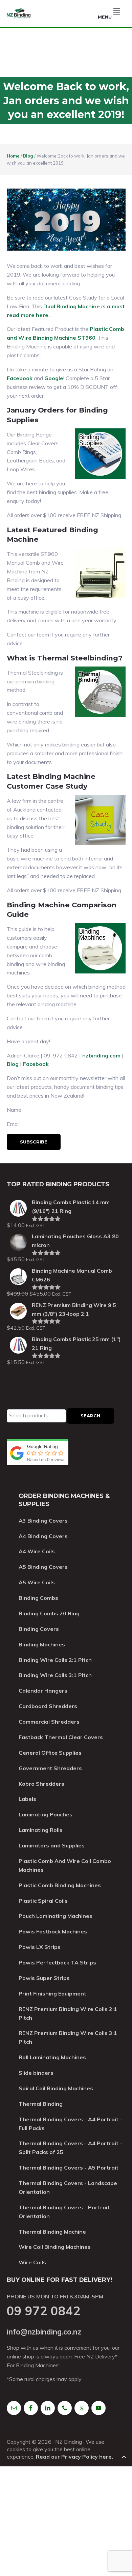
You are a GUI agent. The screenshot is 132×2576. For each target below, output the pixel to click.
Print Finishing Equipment (52, 1993)
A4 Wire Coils (37, 1551)
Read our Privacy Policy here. (74, 2457)
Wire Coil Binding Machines (55, 2247)
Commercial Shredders (49, 1722)
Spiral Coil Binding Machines (56, 2088)
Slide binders (36, 2073)
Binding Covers (39, 1629)
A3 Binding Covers (43, 1521)
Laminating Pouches (46, 1814)
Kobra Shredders (41, 1784)
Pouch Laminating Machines (56, 1916)
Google (54, 378)
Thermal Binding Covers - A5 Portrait (69, 2168)
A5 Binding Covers (43, 1567)
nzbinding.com (101, 1055)
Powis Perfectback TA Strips (57, 1962)
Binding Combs (38, 1598)
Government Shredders (50, 1768)
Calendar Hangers (43, 1691)
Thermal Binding (41, 2104)
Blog (13, 1064)
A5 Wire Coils (37, 1582)
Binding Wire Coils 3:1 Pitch (55, 1675)
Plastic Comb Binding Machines (60, 1885)
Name (14, 1110)
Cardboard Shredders (48, 1706)
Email (13, 1124)
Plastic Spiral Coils (43, 1901)
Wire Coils (32, 2262)
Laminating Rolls (41, 1830)
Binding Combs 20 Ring (49, 1613)
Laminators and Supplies (52, 1845)
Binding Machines (42, 1644)
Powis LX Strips (40, 1947)
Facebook (20, 378)
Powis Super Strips (44, 1978)
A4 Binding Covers (43, 1536)
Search (90, 1416)
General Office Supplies (50, 1753)
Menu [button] (105, 17)
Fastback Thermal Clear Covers (61, 1737)
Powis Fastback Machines (53, 1931)
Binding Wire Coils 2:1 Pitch (55, 1660)
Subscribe (34, 1142)
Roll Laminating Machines (52, 2057)
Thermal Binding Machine (52, 2232)
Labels (27, 1799)
